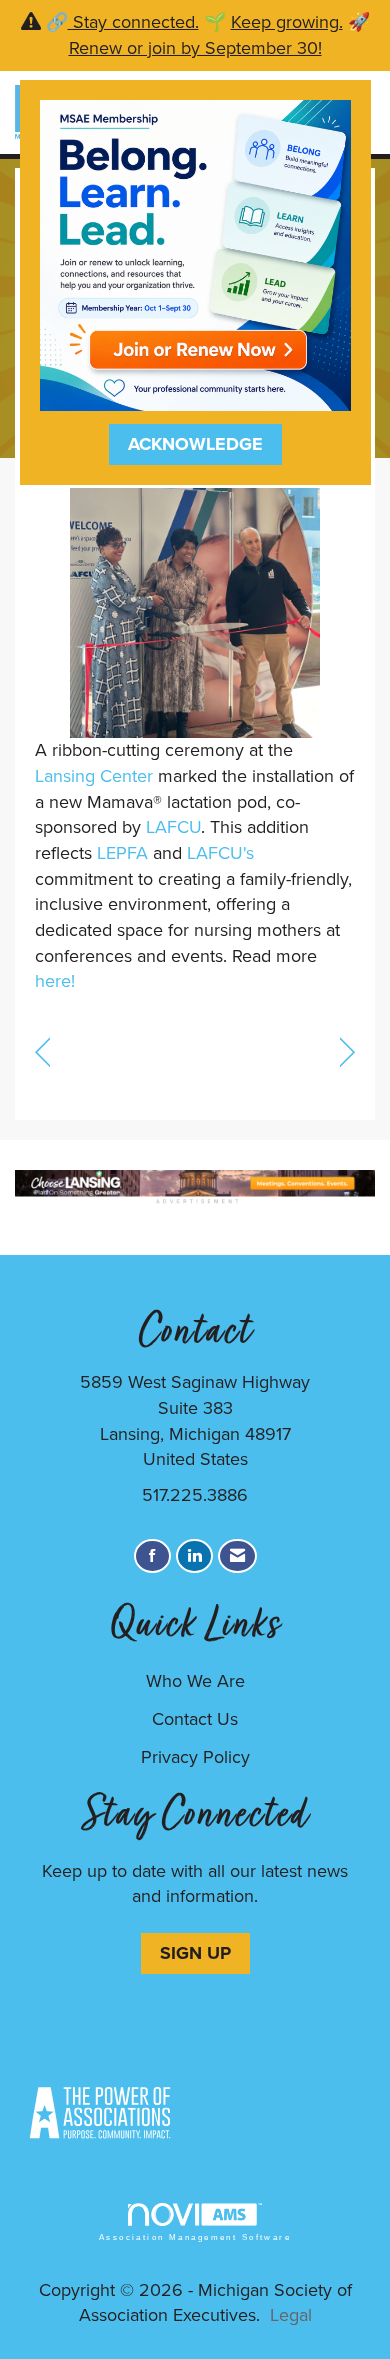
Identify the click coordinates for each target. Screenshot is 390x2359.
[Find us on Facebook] (152, 1556)
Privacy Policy (195, 1757)
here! (55, 981)
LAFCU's (220, 853)
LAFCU (173, 827)
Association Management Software (195, 2237)
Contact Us (195, 1719)
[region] (347, 1050)
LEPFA (122, 853)
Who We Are (195, 1681)
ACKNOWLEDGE (195, 444)
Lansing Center (94, 776)
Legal (291, 2315)
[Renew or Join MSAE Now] (195, 254)
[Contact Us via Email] (237, 1556)
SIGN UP (195, 1953)
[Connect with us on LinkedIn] (194, 1556)
